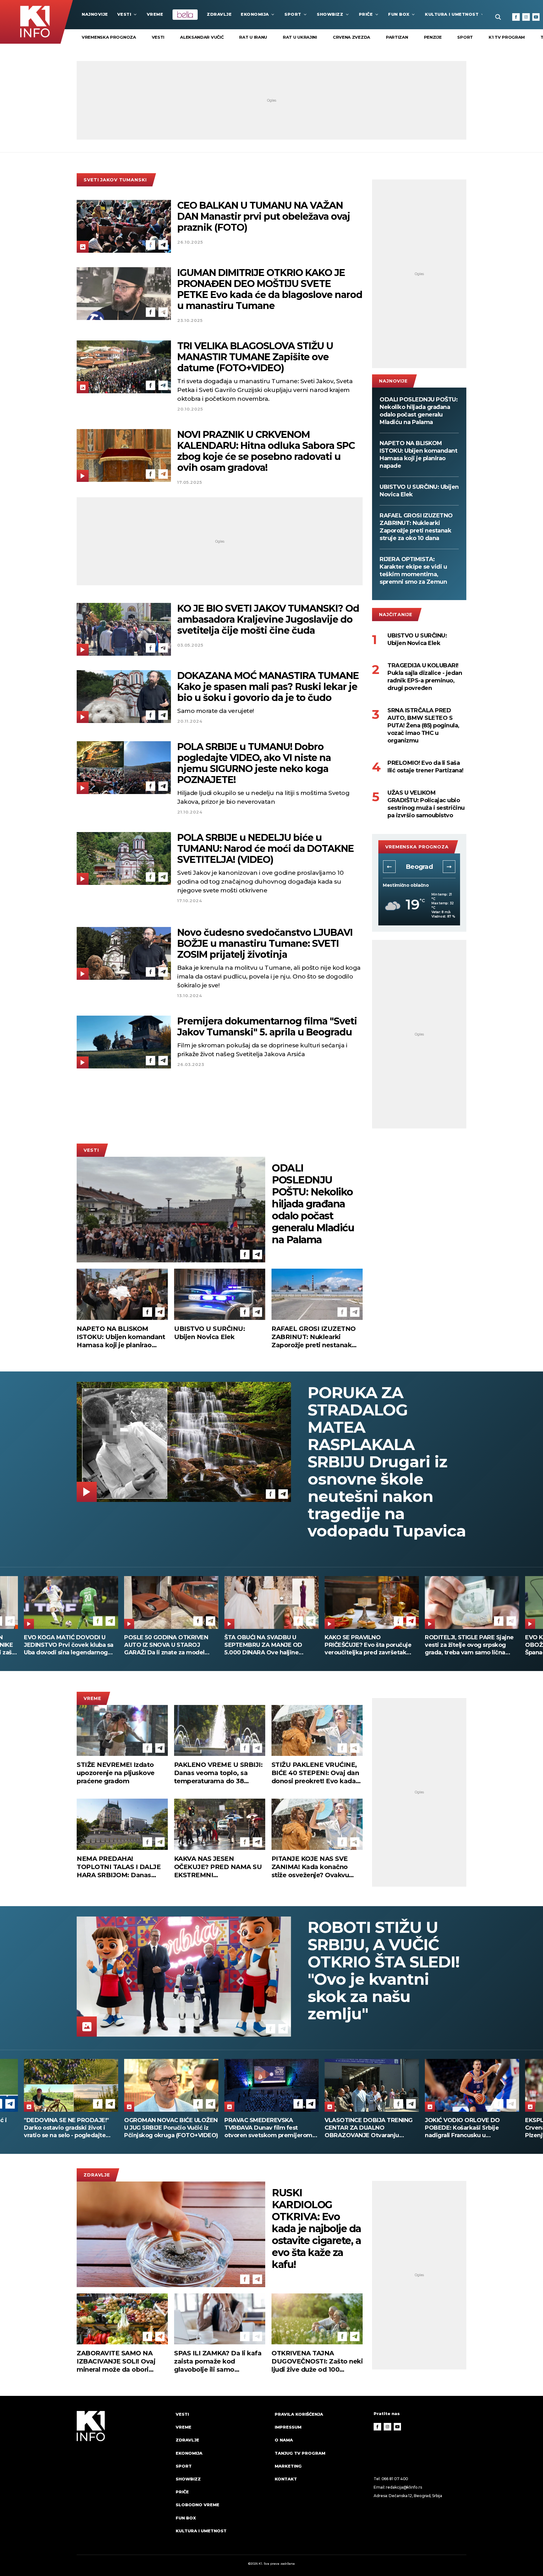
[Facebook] (516, 17)
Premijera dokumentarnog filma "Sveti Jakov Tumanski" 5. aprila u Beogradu (267, 1027)
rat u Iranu (253, 37)
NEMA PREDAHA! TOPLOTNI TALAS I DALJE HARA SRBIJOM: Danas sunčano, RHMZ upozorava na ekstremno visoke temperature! (120, 1867)
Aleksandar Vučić (202, 37)
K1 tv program (507, 37)
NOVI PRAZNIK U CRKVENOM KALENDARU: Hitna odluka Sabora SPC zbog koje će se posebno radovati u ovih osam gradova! (266, 451)
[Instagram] (526, 17)
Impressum (288, 2427)
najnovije (95, 14)
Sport (293, 14)
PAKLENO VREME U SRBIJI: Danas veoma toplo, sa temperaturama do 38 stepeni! (218, 1773)
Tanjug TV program (300, 2453)
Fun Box (399, 14)
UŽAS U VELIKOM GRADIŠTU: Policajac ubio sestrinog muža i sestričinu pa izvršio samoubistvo (426, 804)
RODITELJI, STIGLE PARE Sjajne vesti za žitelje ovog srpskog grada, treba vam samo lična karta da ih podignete (169, 1645)
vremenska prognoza (109, 37)
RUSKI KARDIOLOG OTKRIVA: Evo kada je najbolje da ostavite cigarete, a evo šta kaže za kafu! (316, 2229)
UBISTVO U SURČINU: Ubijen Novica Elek (419, 491)
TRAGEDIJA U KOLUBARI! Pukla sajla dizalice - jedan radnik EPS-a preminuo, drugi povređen (425, 677)
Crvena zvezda (351, 37)
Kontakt (286, 2479)
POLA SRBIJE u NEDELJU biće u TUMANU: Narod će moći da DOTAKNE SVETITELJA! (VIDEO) (266, 849)
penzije (433, 37)
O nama (284, 2440)
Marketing (288, 2466)
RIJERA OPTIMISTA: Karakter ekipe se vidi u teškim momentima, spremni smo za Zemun (413, 571)
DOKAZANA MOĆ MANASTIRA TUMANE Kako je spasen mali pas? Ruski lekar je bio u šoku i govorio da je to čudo (268, 687)
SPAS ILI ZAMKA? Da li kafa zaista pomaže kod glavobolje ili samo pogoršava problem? (218, 2361)
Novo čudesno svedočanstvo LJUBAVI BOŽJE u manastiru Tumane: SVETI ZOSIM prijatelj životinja (265, 943)
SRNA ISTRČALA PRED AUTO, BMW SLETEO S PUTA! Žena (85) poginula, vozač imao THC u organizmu (423, 725)
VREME (155, 14)
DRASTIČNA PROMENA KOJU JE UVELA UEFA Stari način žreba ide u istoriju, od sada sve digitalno (370, 1645)
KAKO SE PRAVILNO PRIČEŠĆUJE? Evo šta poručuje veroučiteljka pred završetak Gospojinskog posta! (67, 1645)
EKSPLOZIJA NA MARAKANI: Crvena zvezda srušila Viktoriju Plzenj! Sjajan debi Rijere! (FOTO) (271, 2128)
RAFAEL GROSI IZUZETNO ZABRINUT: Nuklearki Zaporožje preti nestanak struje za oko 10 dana (416, 527)
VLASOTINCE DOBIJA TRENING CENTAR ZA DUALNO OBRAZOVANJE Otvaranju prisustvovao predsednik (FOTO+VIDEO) (68, 2128)
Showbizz (330, 14)
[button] (389, 867)
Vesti (124, 14)
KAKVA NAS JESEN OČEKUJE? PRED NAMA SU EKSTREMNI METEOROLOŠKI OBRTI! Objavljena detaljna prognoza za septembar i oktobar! (218, 1867)
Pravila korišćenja (299, 2414)
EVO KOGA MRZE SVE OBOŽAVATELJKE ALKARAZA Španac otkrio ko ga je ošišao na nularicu (270, 1645)
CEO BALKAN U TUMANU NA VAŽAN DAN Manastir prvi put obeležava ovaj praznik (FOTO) (264, 216)
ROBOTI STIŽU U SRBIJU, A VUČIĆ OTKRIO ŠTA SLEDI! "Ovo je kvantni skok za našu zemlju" (384, 1971)
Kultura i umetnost (452, 14)
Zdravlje (219, 14)
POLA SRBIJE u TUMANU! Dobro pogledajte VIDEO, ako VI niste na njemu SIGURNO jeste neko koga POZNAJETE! (254, 763)
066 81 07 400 (395, 2479)
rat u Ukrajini (300, 37)
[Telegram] (163, 245)
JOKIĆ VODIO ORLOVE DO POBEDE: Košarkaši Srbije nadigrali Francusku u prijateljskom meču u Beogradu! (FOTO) (170, 2128)
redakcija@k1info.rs (404, 2487)
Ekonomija (255, 14)
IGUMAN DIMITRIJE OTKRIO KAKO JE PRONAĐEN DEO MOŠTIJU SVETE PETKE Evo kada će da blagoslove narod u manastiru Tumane (270, 289)
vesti (158, 37)
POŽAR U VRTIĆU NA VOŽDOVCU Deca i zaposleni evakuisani (472, 1641)
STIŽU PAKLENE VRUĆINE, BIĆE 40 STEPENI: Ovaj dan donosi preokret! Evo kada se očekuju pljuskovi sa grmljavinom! (315, 1773)
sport (465, 37)
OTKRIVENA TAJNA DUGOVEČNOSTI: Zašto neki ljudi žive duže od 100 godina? (317, 2361)
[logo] (123, 2478)
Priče (366, 14)
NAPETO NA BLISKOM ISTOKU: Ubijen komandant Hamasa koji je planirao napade (418, 455)
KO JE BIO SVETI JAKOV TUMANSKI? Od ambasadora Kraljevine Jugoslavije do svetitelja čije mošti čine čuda (268, 619)
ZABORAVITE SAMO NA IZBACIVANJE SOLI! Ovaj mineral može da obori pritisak (116, 2361)
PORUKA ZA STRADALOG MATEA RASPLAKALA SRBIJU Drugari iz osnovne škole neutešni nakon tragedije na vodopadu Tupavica (387, 1462)
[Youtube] (536, 17)
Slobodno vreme (197, 2505)
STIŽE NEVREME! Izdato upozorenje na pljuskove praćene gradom (116, 1773)
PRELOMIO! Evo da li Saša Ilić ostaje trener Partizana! (425, 767)
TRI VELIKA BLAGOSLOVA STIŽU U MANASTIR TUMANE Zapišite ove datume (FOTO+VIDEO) (255, 357)
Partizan (397, 37)
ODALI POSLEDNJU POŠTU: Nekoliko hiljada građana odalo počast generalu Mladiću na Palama (419, 411)
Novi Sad (419, 867)
